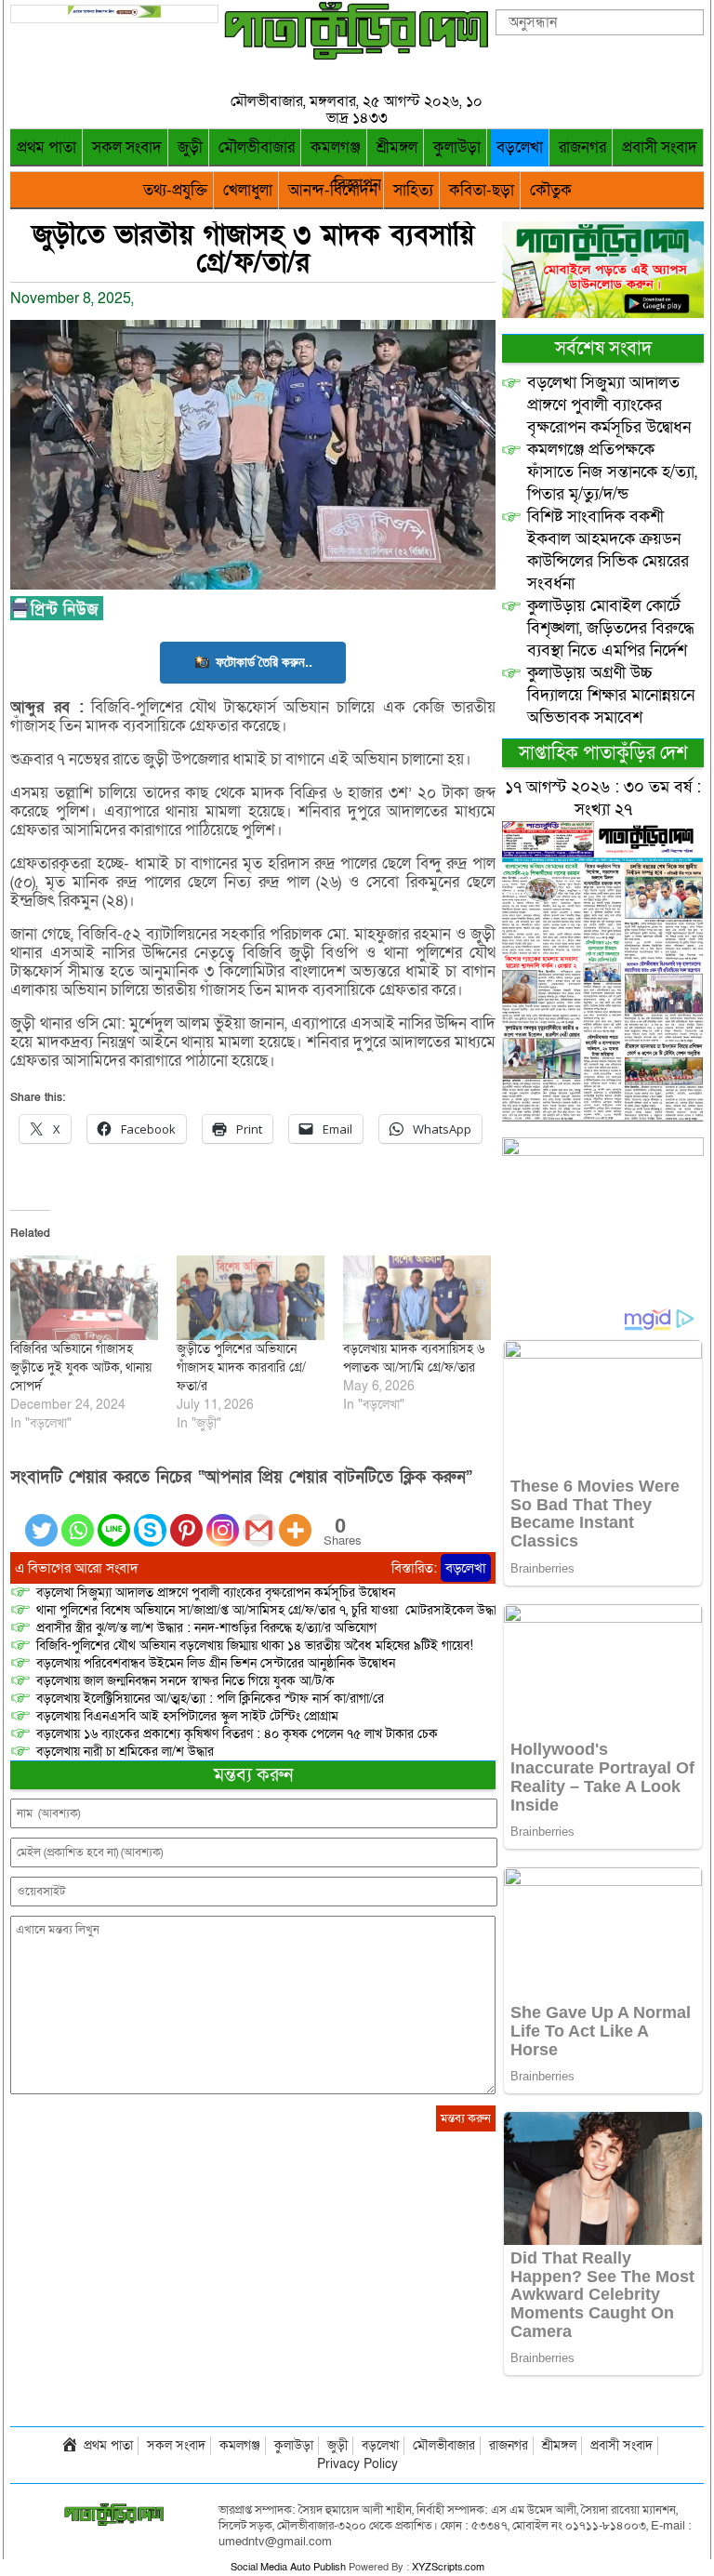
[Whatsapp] (78, 1519)
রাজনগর (582, 147)
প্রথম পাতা (46, 147)
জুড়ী (190, 147)
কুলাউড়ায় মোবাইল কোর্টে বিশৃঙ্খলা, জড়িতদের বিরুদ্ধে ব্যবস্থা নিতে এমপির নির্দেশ (611, 628)
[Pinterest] (186, 1519)
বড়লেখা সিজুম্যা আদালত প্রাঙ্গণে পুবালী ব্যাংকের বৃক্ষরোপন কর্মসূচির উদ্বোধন (216, 1593)
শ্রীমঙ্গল (397, 147)
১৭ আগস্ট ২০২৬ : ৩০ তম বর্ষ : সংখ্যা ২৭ (603, 798)
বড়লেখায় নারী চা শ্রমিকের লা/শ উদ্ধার (125, 1752)
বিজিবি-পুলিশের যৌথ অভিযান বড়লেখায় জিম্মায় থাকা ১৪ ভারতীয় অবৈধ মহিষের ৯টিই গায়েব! (255, 1646)
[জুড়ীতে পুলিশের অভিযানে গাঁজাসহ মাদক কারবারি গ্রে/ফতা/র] (251, 1298)
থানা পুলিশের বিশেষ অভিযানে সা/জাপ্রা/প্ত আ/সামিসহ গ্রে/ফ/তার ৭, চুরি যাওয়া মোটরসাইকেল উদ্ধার (270, 1610)
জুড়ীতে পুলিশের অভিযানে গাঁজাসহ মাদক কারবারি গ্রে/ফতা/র (241, 1368)
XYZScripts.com (448, 2567)
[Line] (114, 1519)
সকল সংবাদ (127, 147)
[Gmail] (259, 1519)
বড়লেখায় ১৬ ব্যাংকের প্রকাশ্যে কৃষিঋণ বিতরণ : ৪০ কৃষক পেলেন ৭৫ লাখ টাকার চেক (237, 1734)
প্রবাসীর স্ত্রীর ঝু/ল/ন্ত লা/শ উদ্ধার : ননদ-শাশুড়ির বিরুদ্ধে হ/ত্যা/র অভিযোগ (206, 1628)
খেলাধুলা (248, 190)
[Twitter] (41, 1519)
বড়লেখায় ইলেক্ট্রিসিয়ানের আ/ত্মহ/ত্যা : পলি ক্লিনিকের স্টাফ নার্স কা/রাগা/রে (212, 1699)
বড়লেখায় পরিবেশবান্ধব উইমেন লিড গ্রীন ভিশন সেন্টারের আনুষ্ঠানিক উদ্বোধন (216, 1663)
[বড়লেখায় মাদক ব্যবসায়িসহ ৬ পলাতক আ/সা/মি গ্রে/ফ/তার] (417, 1298)
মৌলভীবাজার (257, 147)
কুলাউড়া (457, 147)
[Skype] (150, 1519)
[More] (295, 1519)
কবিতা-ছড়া (482, 190)
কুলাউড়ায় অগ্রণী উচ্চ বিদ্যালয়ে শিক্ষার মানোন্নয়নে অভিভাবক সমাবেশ (611, 695)
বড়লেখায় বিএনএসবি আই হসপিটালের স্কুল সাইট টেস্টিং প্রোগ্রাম (187, 1716)
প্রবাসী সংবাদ (660, 147)
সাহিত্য (413, 190)
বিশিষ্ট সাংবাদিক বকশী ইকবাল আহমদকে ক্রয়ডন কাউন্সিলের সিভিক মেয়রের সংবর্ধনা (608, 550)
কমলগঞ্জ (336, 147)
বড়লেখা (520, 147)
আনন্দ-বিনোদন (333, 190)
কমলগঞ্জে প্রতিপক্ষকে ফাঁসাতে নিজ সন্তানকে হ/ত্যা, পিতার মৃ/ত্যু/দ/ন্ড (612, 472)
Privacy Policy (357, 2464)
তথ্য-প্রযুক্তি (175, 190)
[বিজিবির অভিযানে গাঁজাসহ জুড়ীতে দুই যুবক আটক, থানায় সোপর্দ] (84, 1298)
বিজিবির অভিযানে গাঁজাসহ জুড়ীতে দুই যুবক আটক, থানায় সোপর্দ (81, 1368)
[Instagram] (223, 1519)
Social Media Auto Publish (288, 2567)
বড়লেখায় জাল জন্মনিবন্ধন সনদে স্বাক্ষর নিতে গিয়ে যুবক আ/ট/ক (185, 1681)
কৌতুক (551, 190)
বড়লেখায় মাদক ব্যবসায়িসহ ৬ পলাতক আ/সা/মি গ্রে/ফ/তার (414, 1358)
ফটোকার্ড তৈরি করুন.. (264, 662)
